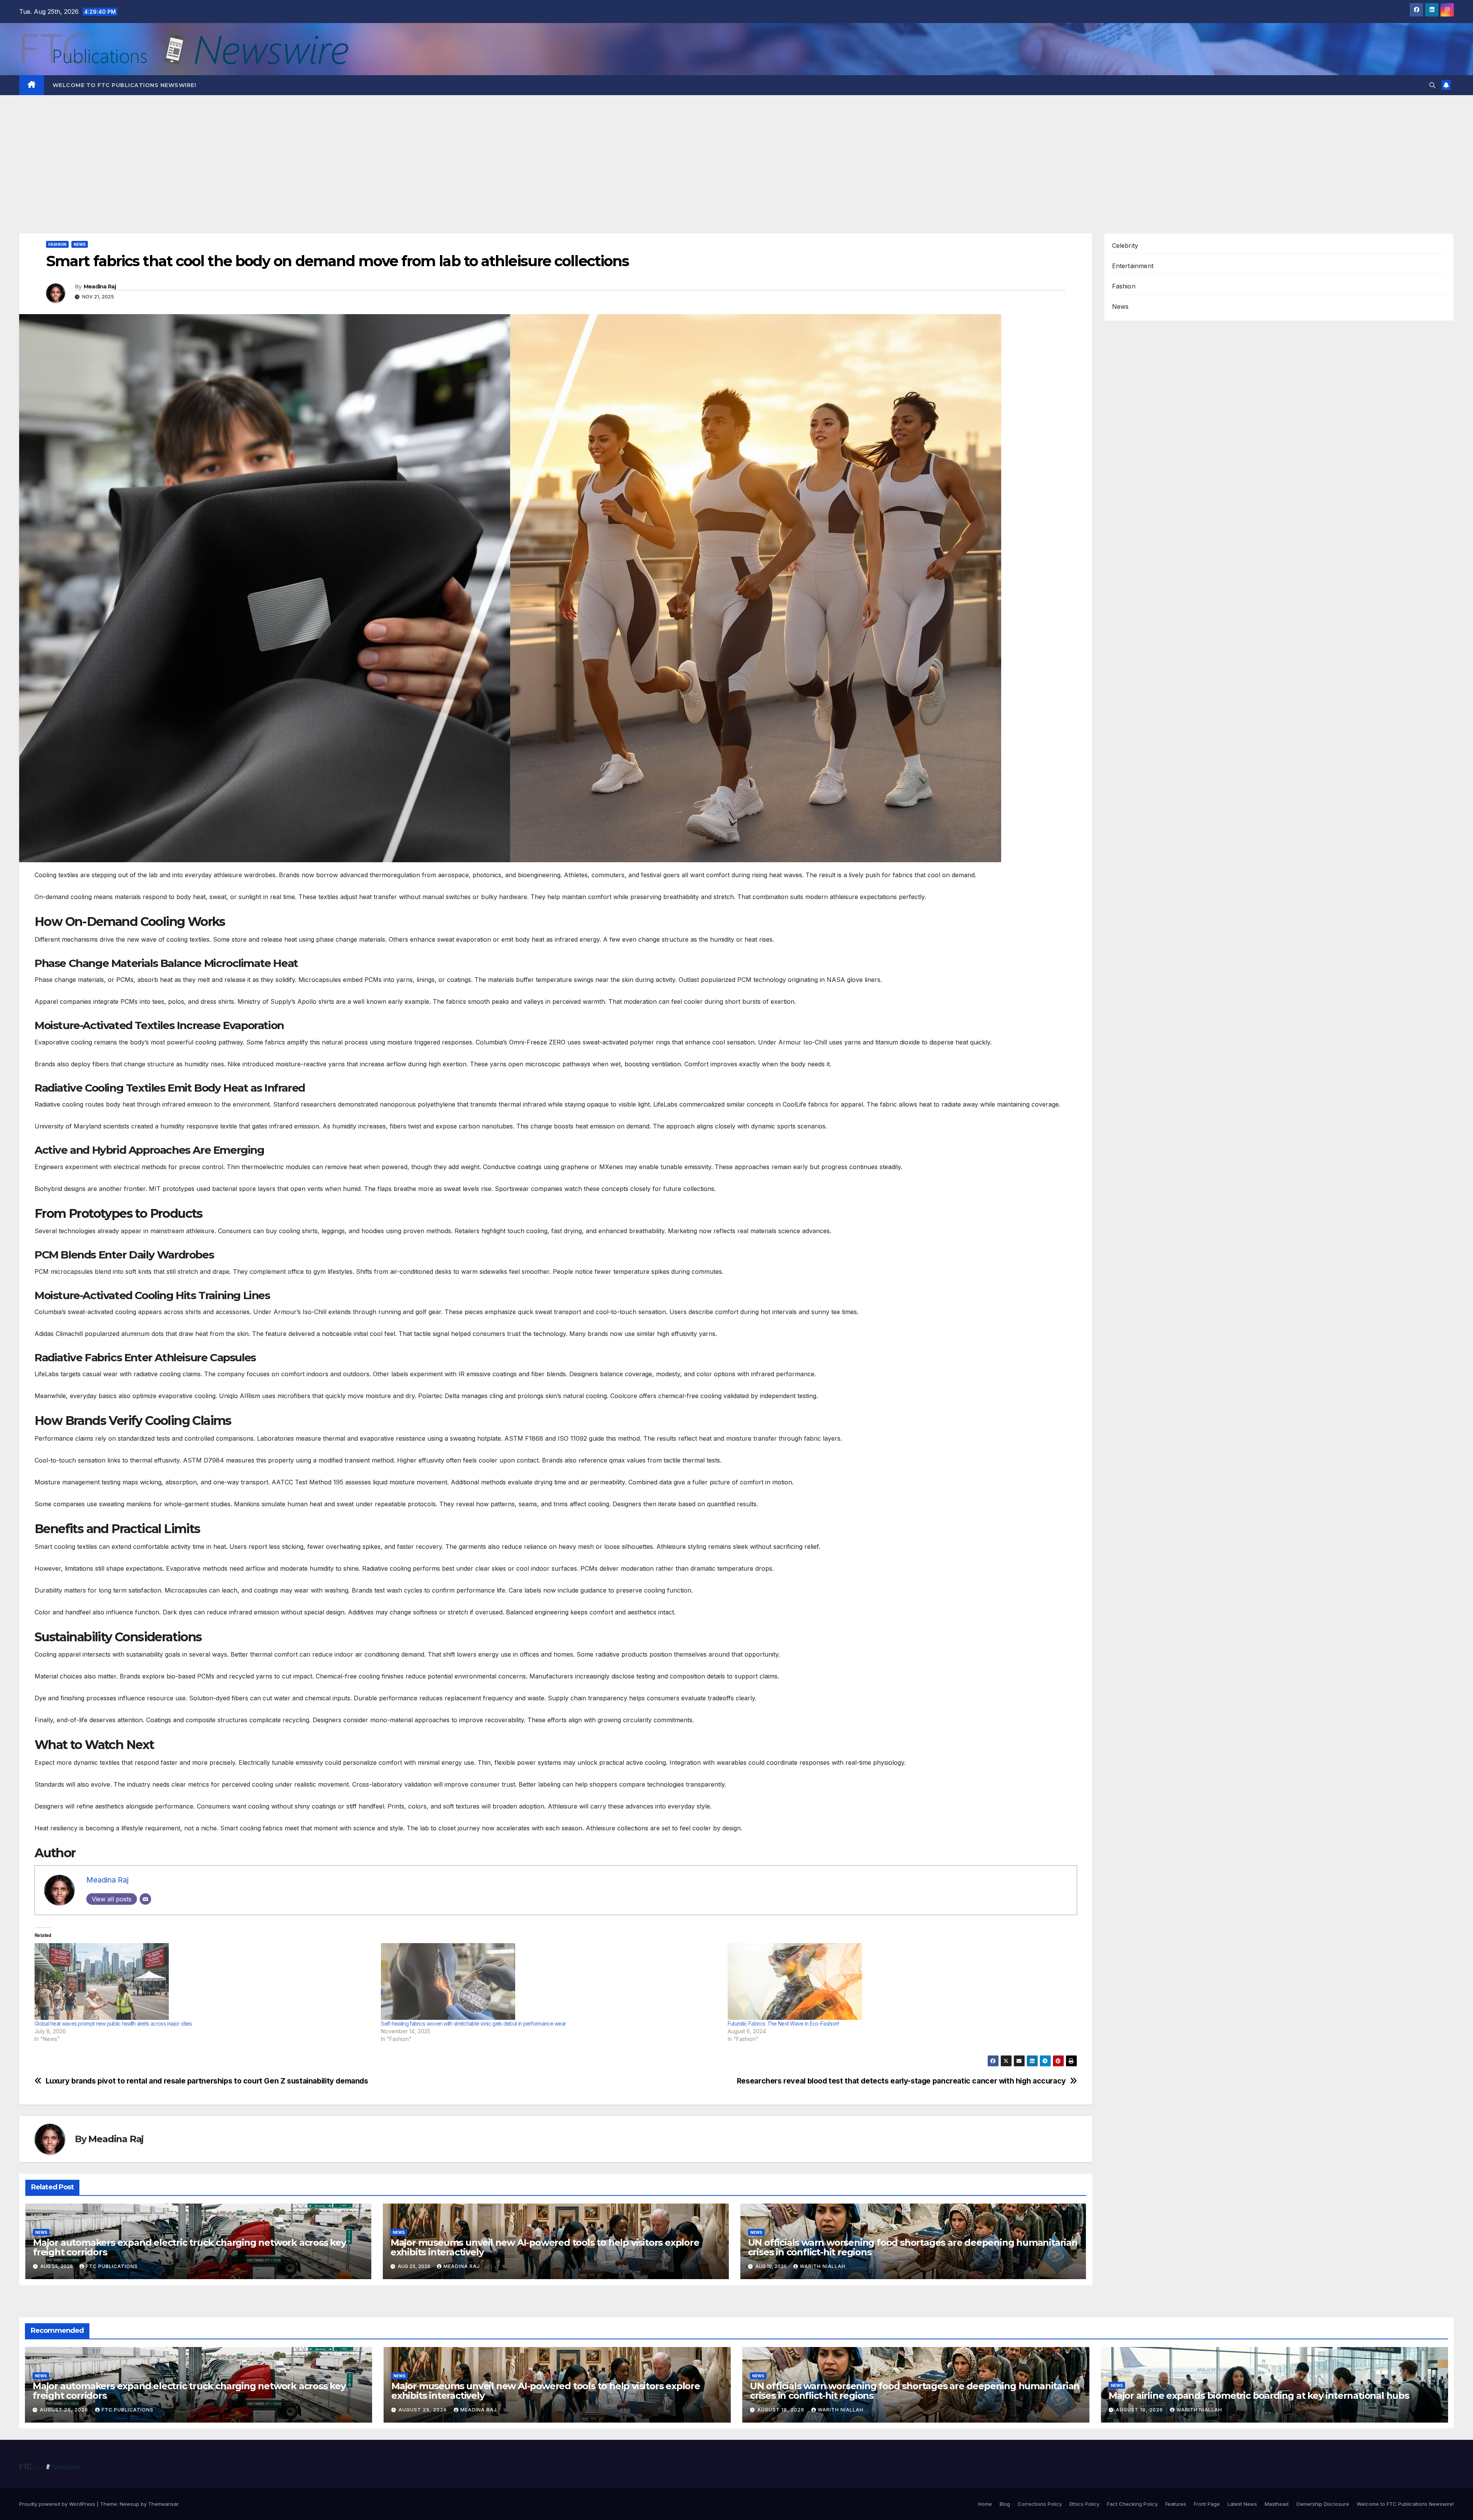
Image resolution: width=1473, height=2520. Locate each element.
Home (985, 2504)
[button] (1432, 85)
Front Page (1207, 2504)
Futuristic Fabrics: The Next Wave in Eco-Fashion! (783, 2023)
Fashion (57, 244)
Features (1176, 2504)
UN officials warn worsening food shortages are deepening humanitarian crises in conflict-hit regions (913, 2247)
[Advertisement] (736, 153)
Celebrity (1125, 245)
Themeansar (163, 2504)
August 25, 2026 (65, 2410)
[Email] (145, 1899)
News (80, 244)
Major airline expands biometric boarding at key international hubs (1259, 2396)
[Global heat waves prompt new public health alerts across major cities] (204, 1981)
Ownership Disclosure (1323, 2504)
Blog (1005, 2504)
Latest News (1242, 2504)
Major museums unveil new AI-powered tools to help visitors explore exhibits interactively (545, 2247)
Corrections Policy (1040, 2504)
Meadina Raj (100, 287)
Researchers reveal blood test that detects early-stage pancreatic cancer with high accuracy (901, 2081)
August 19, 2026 (782, 2410)
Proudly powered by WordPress (58, 2504)
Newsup (129, 2504)
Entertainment (1133, 266)
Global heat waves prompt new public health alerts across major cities (113, 2023)
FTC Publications (112, 2266)
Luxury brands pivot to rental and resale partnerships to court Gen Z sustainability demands (207, 2081)
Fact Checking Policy (1132, 2504)
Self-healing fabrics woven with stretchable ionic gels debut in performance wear (473, 2023)
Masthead (1277, 2504)
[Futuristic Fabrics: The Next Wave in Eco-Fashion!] (897, 1981)
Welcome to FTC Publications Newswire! (124, 85)
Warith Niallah (823, 2266)
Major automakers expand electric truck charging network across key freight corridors (189, 2247)
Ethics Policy (1084, 2504)
